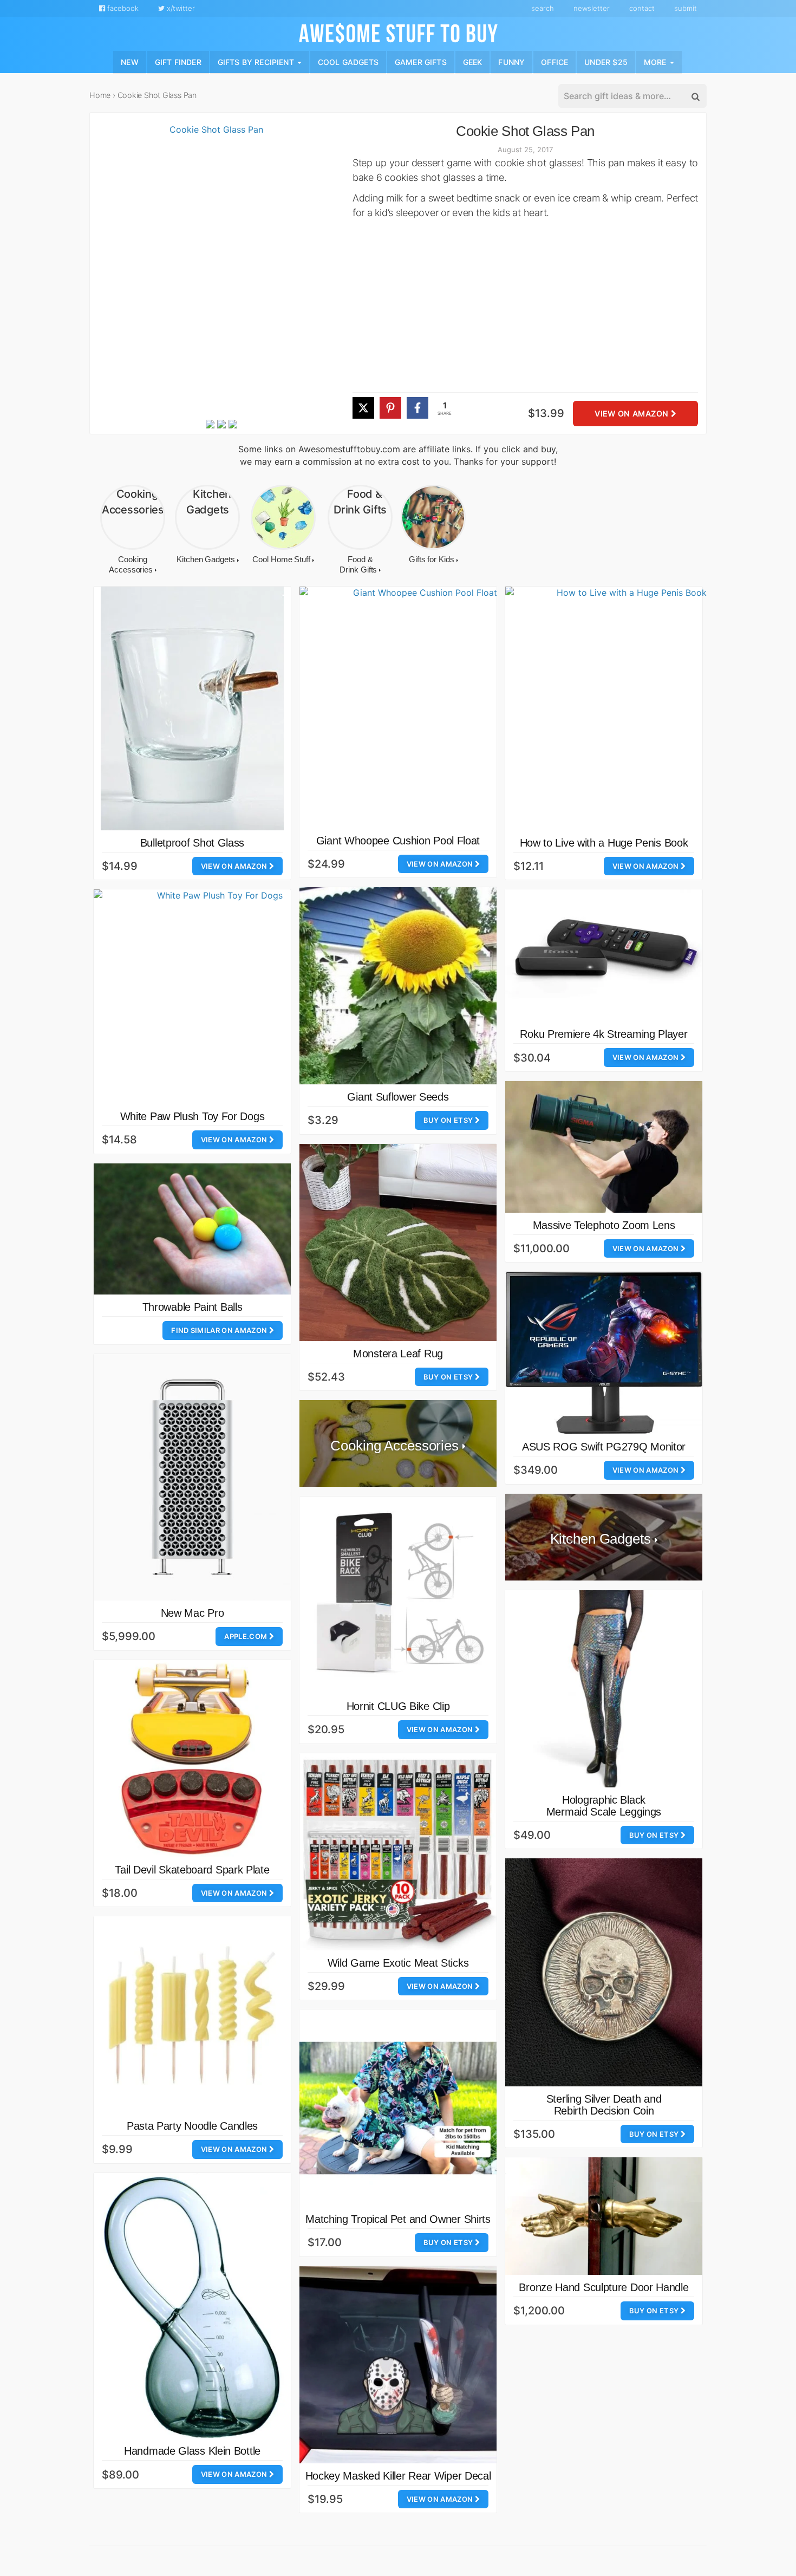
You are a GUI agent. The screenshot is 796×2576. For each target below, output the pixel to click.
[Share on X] (363, 408)
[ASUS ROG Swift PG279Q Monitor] (604, 1353)
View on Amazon (632, 414)
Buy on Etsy (449, 1120)
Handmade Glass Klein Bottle (192, 2451)
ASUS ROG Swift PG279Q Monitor (604, 1447)
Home (100, 95)
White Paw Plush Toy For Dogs (193, 1116)
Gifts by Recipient (257, 61)
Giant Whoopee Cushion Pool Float (398, 841)
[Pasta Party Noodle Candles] (192, 2015)
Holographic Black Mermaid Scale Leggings (604, 1806)
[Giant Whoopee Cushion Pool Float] (420, 707)
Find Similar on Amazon (220, 1330)
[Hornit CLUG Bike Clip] (398, 1595)
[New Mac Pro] (192, 1477)
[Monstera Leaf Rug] (398, 1243)
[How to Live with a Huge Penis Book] (627, 708)
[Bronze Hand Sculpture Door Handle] (604, 2216)
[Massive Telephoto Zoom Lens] (604, 1147)
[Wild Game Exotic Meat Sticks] (398, 1852)
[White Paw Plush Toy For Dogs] (216, 997)
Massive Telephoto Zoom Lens (604, 1225)
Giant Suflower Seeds (398, 1097)
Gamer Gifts (421, 61)
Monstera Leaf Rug (398, 1354)
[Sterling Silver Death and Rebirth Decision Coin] (604, 1972)
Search (543, 8)
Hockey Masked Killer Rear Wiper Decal (398, 2476)
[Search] (695, 96)
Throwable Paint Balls (193, 1307)
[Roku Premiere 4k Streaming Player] (604, 955)
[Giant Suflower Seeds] (398, 986)
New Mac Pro (193, 1613)
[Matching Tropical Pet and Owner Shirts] (398, 2108)
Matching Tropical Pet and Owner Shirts (398, 2219)
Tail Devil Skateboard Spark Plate (192, 1870)
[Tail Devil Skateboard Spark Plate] (192, 1759)
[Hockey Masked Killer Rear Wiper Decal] (398, 2365)
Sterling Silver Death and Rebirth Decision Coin (604, 2105)
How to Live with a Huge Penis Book (604, 843)
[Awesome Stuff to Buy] (398, 32)
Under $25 (606, 61)
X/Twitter (180, 8)
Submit (686, 8)
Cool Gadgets (348, 61)
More (656, 61)
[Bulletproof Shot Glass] (192, 708)
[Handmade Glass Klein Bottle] (192, 2306)
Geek (473, 61)
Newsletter (592, 8)
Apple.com (246, 1636)
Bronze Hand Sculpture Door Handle (603, 2287)
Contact (642, 8)
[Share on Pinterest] (390, 408)
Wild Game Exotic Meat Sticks (398, 1963)
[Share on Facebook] (417, 408)
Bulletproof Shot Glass (192, 843)
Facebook (122, 8)
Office (554, 61)
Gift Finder (178, 61)
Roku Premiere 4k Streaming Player (603, 1034)
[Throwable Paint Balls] (192, 1229)
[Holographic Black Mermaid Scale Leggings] (604, 1689)
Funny (511, 61)
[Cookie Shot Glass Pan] (212, 270)
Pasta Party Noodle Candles (192, 2126)
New (130, 61)
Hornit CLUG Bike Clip (398, 1706)
